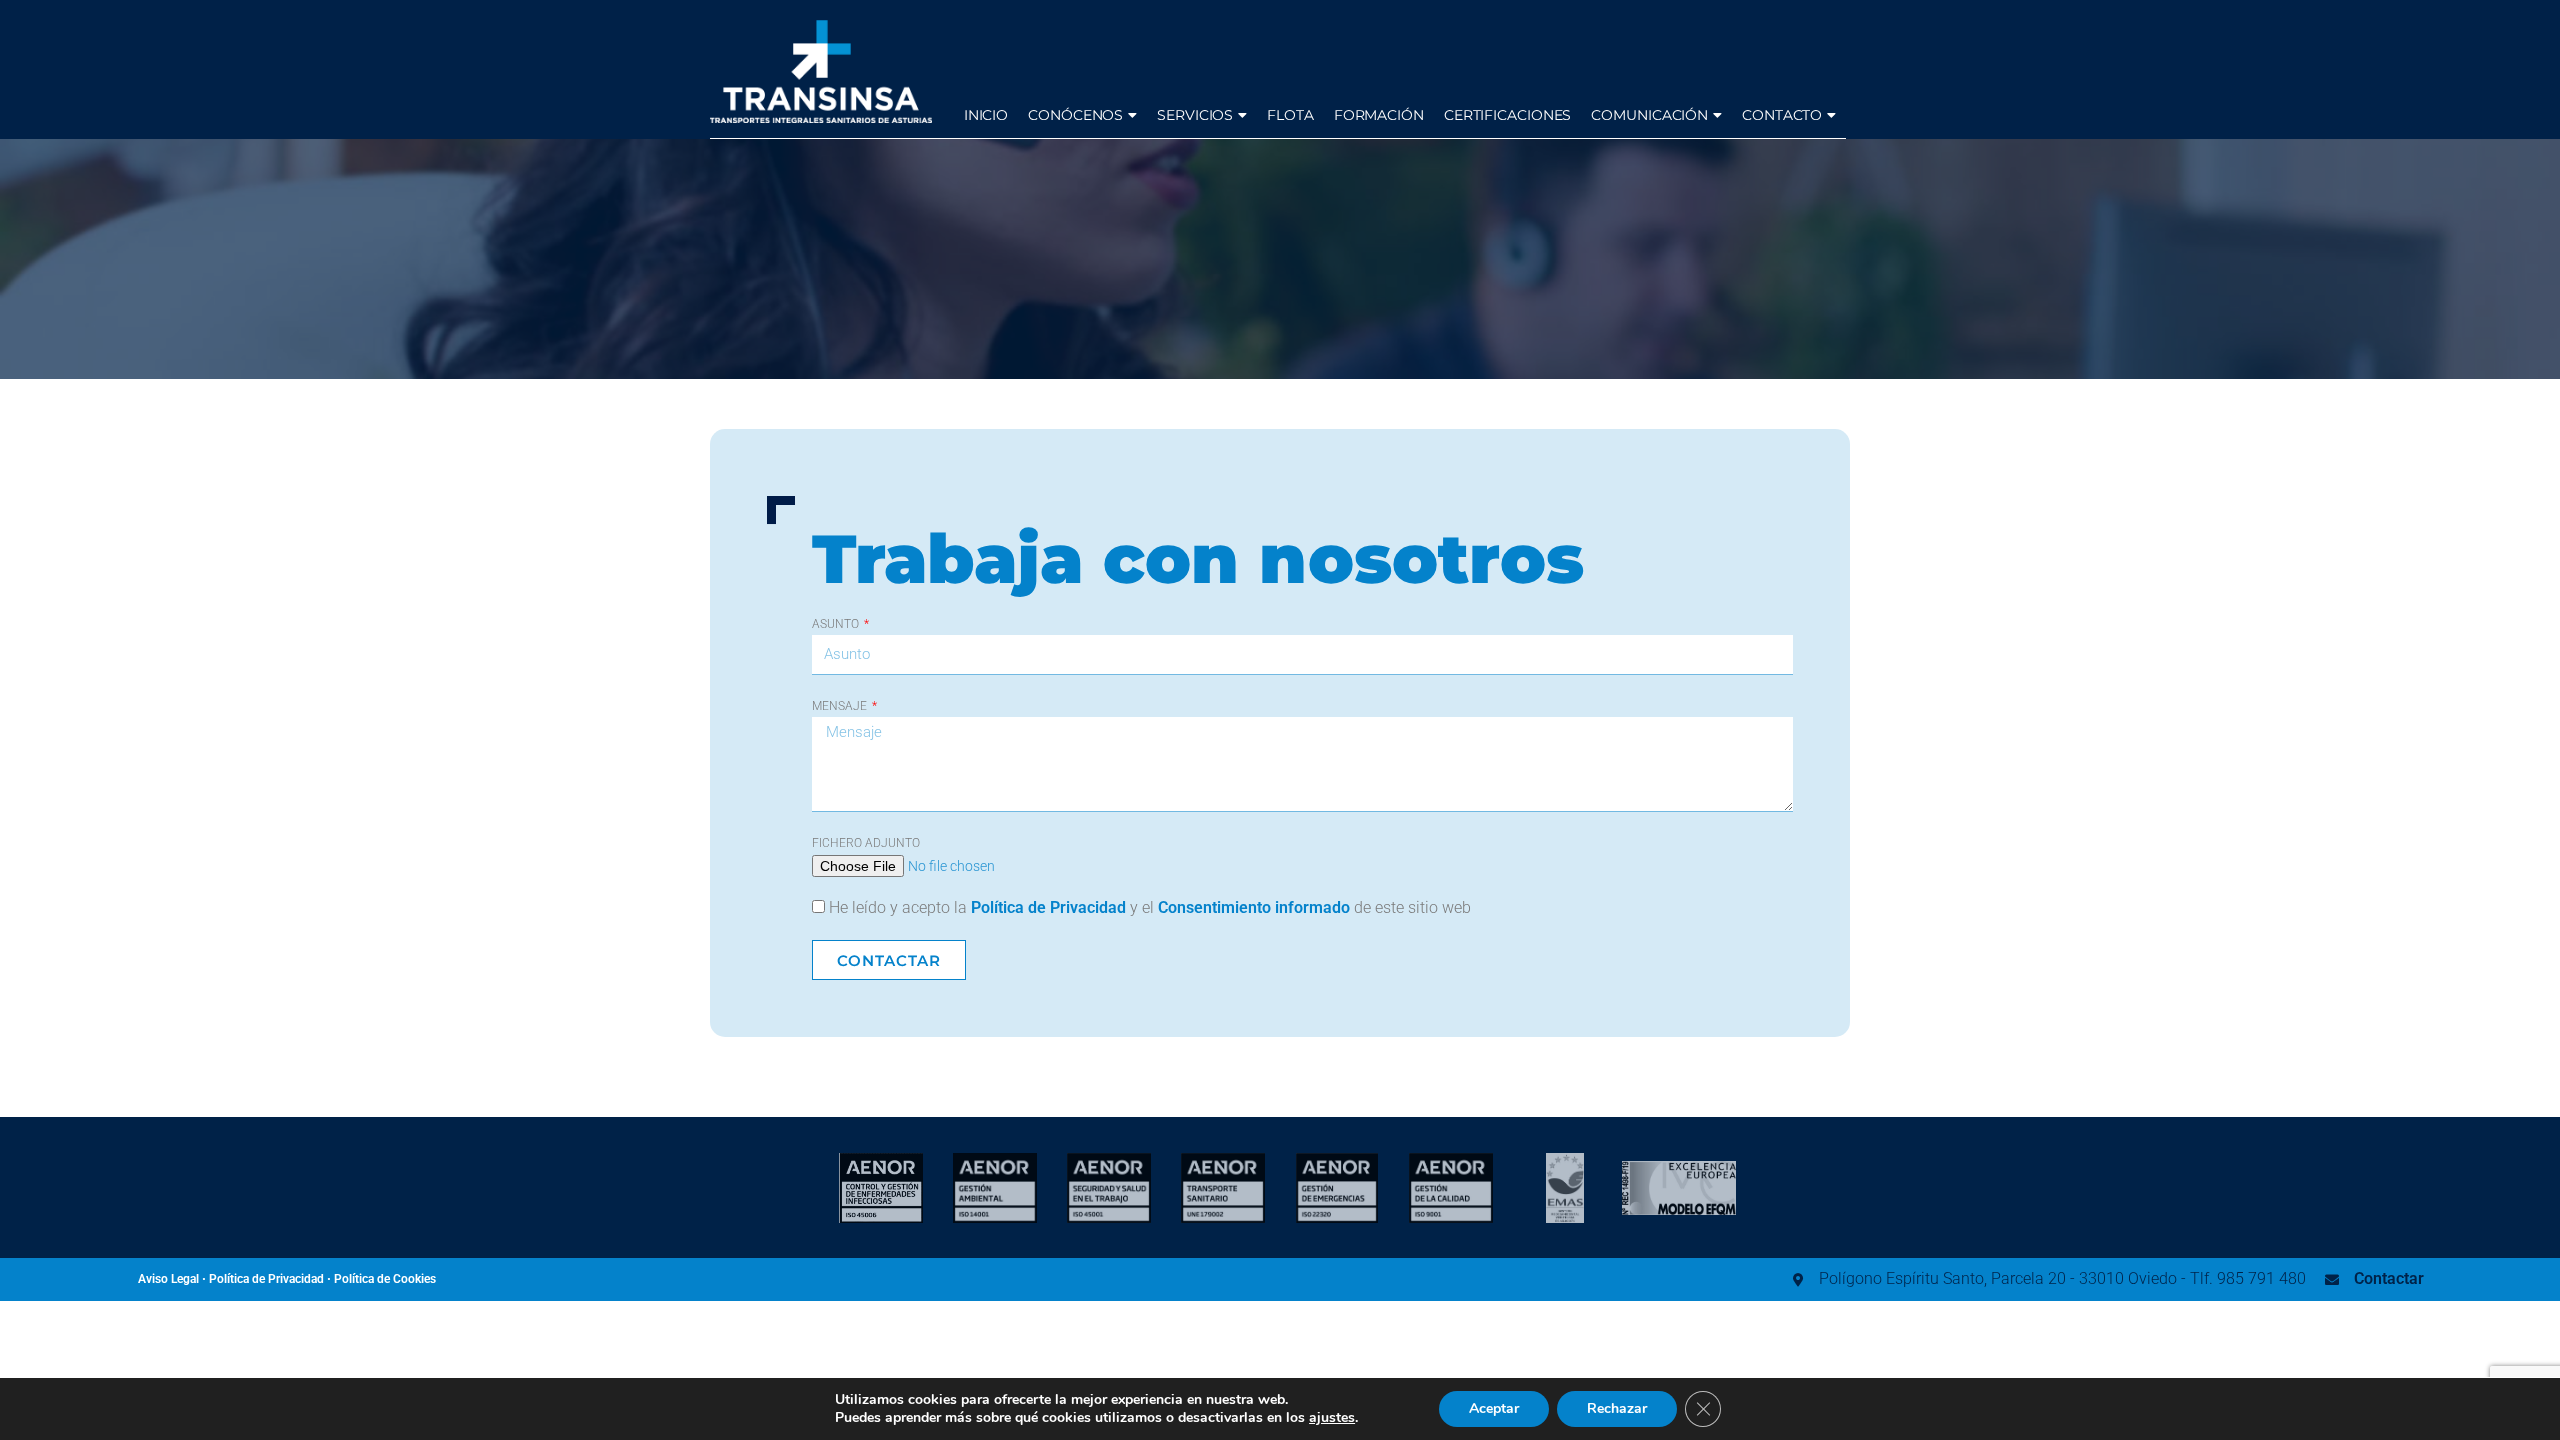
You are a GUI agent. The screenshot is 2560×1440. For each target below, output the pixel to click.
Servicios (1195, 115)
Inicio (986, 115)
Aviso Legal (168, 1279)
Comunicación (1649, 115)
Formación (1379, 115)
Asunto (837, 624)
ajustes (1332, 1418)
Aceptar (1494, 1408)
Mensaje (841, 706)
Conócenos (1075, 115)
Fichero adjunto (866, 843)
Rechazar (1617, 1408)
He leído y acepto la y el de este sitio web (1150, 907)
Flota (1290, 115)
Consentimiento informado (1254, 907)
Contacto (1782, 115)
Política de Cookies (385, 1279)
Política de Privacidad (1048, 907)
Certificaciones (1508, 115)
